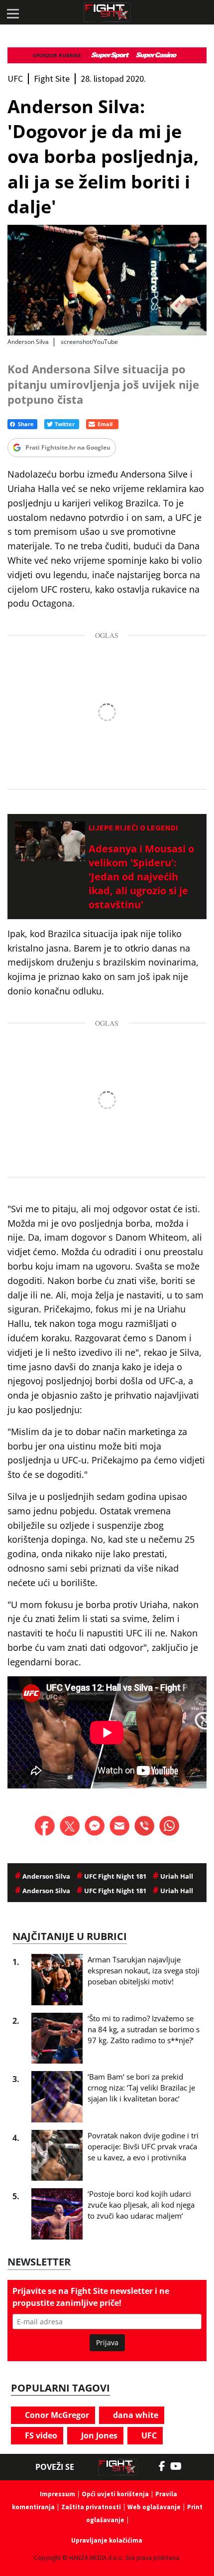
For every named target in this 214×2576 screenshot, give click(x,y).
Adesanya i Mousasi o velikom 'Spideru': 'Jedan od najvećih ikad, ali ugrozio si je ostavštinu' (141, 877)
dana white (135, 2415)
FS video (40, 2435)
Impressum (57, 2494)
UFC (148, 2435)
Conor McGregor (56, 2415)
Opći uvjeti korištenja (115, 2494)
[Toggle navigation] (12, 12)
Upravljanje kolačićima (107, 2540)
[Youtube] (181, 2466)
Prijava (107, 2342)
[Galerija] (107, 280)
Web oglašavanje (154, 2507)
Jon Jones (98, 2435)
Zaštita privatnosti (91, 2507)
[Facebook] (164, 2466)
